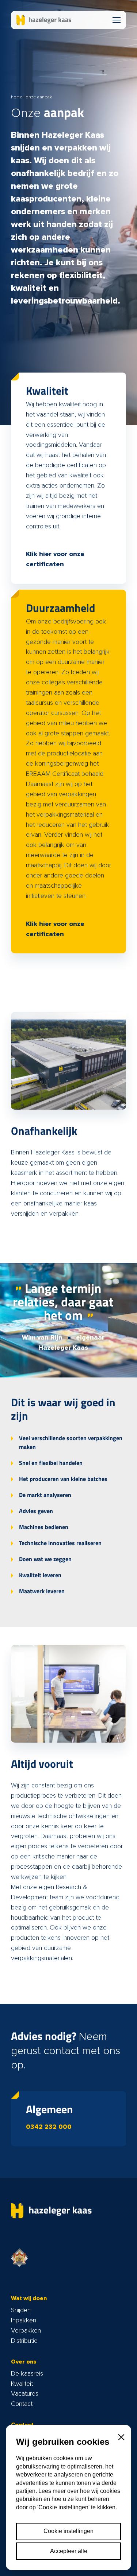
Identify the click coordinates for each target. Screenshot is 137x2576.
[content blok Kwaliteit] (68, 478)
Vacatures (25, 2394)
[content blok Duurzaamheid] (68, 771)
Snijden (21, 2310)
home (17, 97)
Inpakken (24, 2321)
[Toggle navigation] (117, 20)
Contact (22, 2404)
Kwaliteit (22, 2384)
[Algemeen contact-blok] (68, 2118)
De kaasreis (27, 2374)
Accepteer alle (69, 2551)
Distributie (24, 2341)
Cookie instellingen (68, 2531)
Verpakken (26, 2331)
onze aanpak (39, 97)
